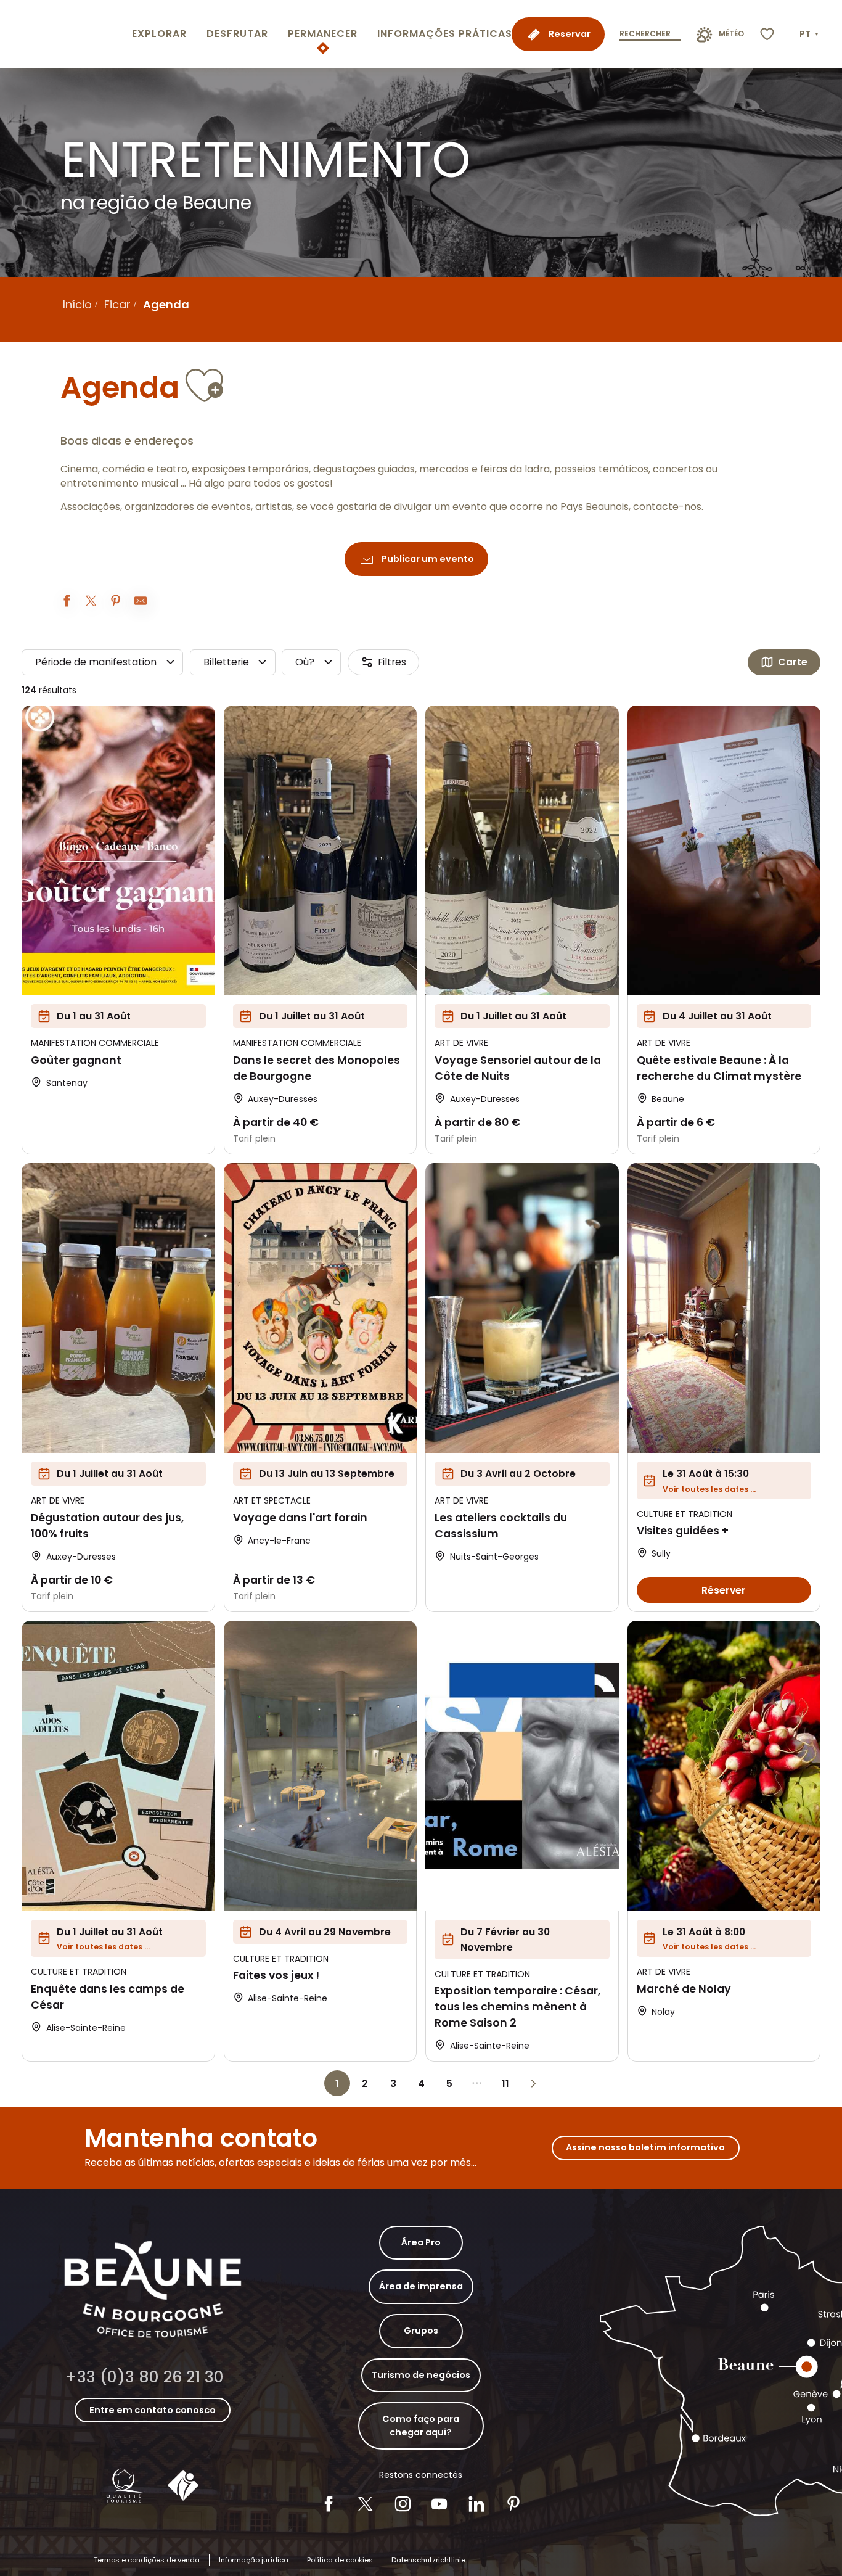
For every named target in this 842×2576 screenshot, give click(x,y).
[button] (810, 35)
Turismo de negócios (421, 2375)
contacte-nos (667, 507)
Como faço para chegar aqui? (421, 2426)
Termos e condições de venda (147, 2560)
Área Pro (421, 2242)
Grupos (421, 2331)
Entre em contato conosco (153, 2410)
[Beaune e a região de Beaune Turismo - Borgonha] (63, 34)
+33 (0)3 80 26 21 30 (145, 2377)
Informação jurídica (254, 2560)
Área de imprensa (421, 2286)
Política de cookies (340, 2560)
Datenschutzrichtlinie (428, 2560)
